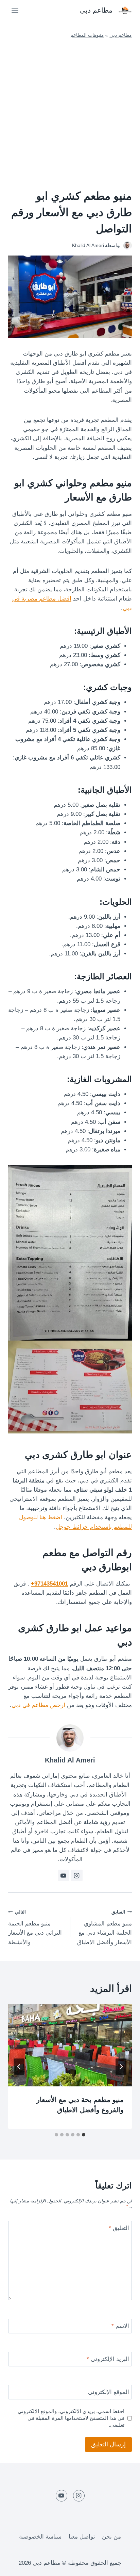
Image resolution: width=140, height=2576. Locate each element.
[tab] (84, 2135)
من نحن (111, 2537)
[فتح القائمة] (15, 10)
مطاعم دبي (121, 35)
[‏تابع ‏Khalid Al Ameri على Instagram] (77, 1875)
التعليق (119, 2228)
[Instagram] (79, 2496)
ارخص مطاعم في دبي (38, 1705)
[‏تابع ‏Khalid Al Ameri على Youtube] (64, 1875)
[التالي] (19, 2067)
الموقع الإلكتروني (109, 2392)
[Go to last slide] (121, 2067)
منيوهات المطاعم (87, 35)
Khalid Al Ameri (70, 1760)
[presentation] (70, 2045)
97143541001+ (49, 1584)
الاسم (120, 2326)
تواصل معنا (82, 2537)
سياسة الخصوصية (40, 2537)
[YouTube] (62, 2496)
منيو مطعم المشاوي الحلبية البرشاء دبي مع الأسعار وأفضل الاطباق (104, 1927)
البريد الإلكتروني (108, 2359)
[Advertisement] (70, 113)
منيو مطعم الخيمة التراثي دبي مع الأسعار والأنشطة (35, 1927)
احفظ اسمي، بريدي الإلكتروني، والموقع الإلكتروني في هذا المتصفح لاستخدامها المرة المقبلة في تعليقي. (71, 2418)
